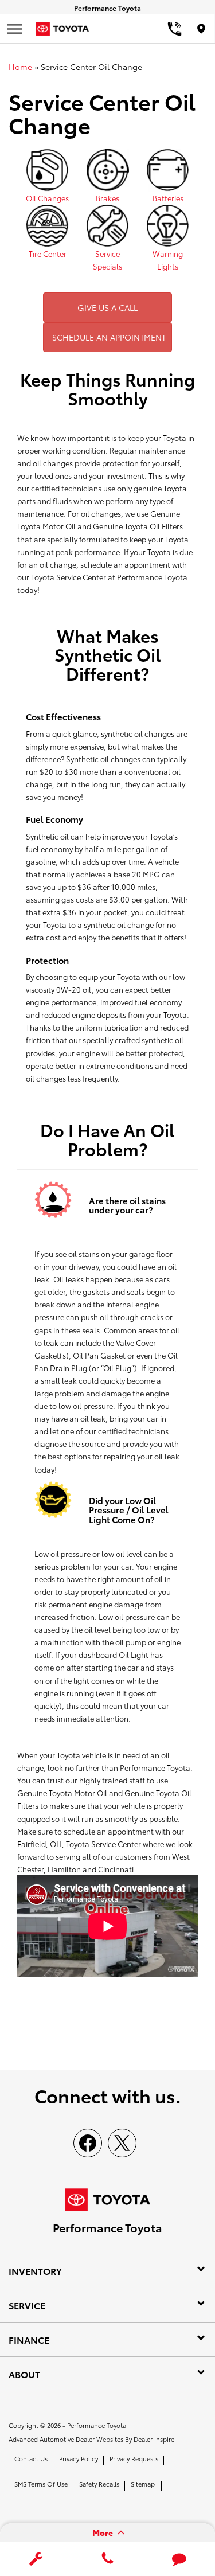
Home (20, 67)
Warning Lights (168, 260)
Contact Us (31, 2458)
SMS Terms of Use (41, 2484)
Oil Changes (47, 198)
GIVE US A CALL (107, 307)
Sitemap (143, 2484)
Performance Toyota (97, 2425)
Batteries (168, 198)
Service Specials (107, 260)
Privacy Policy (79, 2458)
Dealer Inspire (154, 2439)
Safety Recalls (99, 2484)
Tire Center (48, 253)
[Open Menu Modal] (14, 29)
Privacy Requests (134, 2458)
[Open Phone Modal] (175, 29)
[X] (122, 2143)
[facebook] (88, 2143)
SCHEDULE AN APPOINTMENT (109, 337)
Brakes (107, 198)
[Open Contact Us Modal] (107, 2559)
